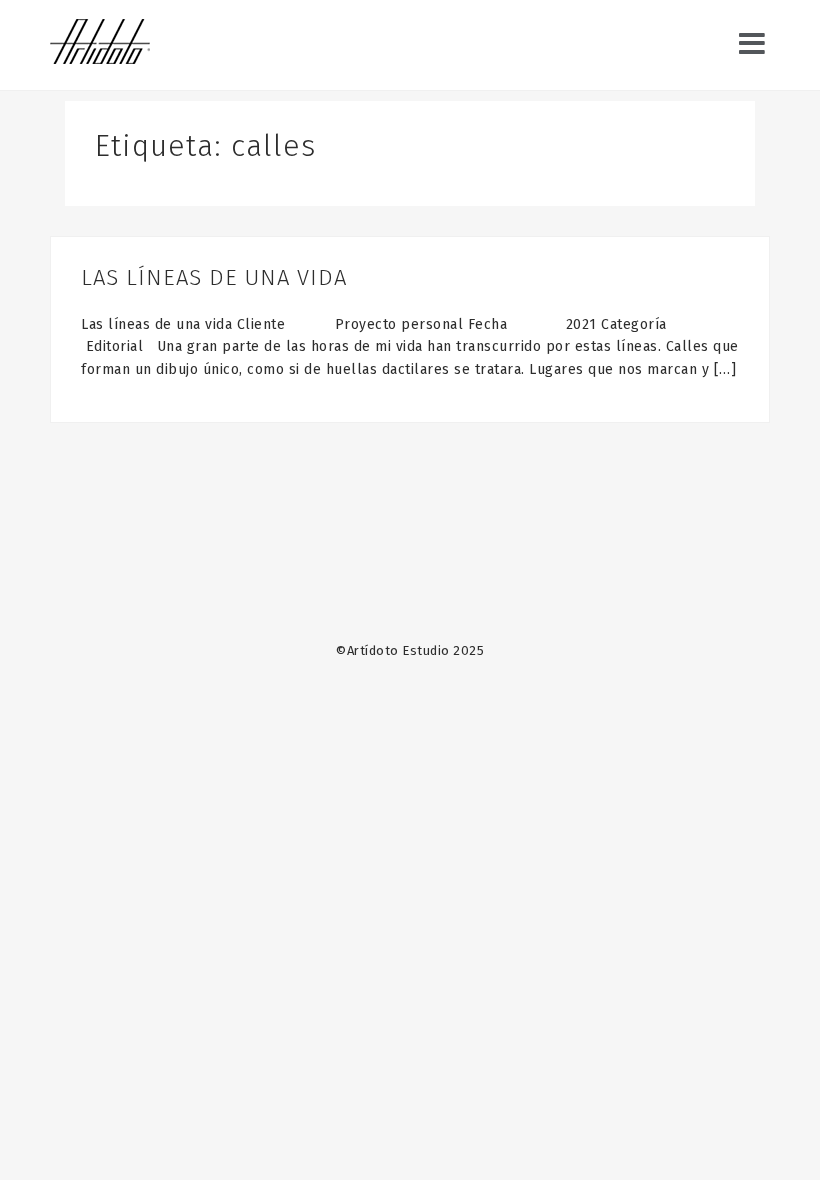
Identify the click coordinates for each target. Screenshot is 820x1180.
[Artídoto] (100, 44)
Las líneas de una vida (214, 277)
